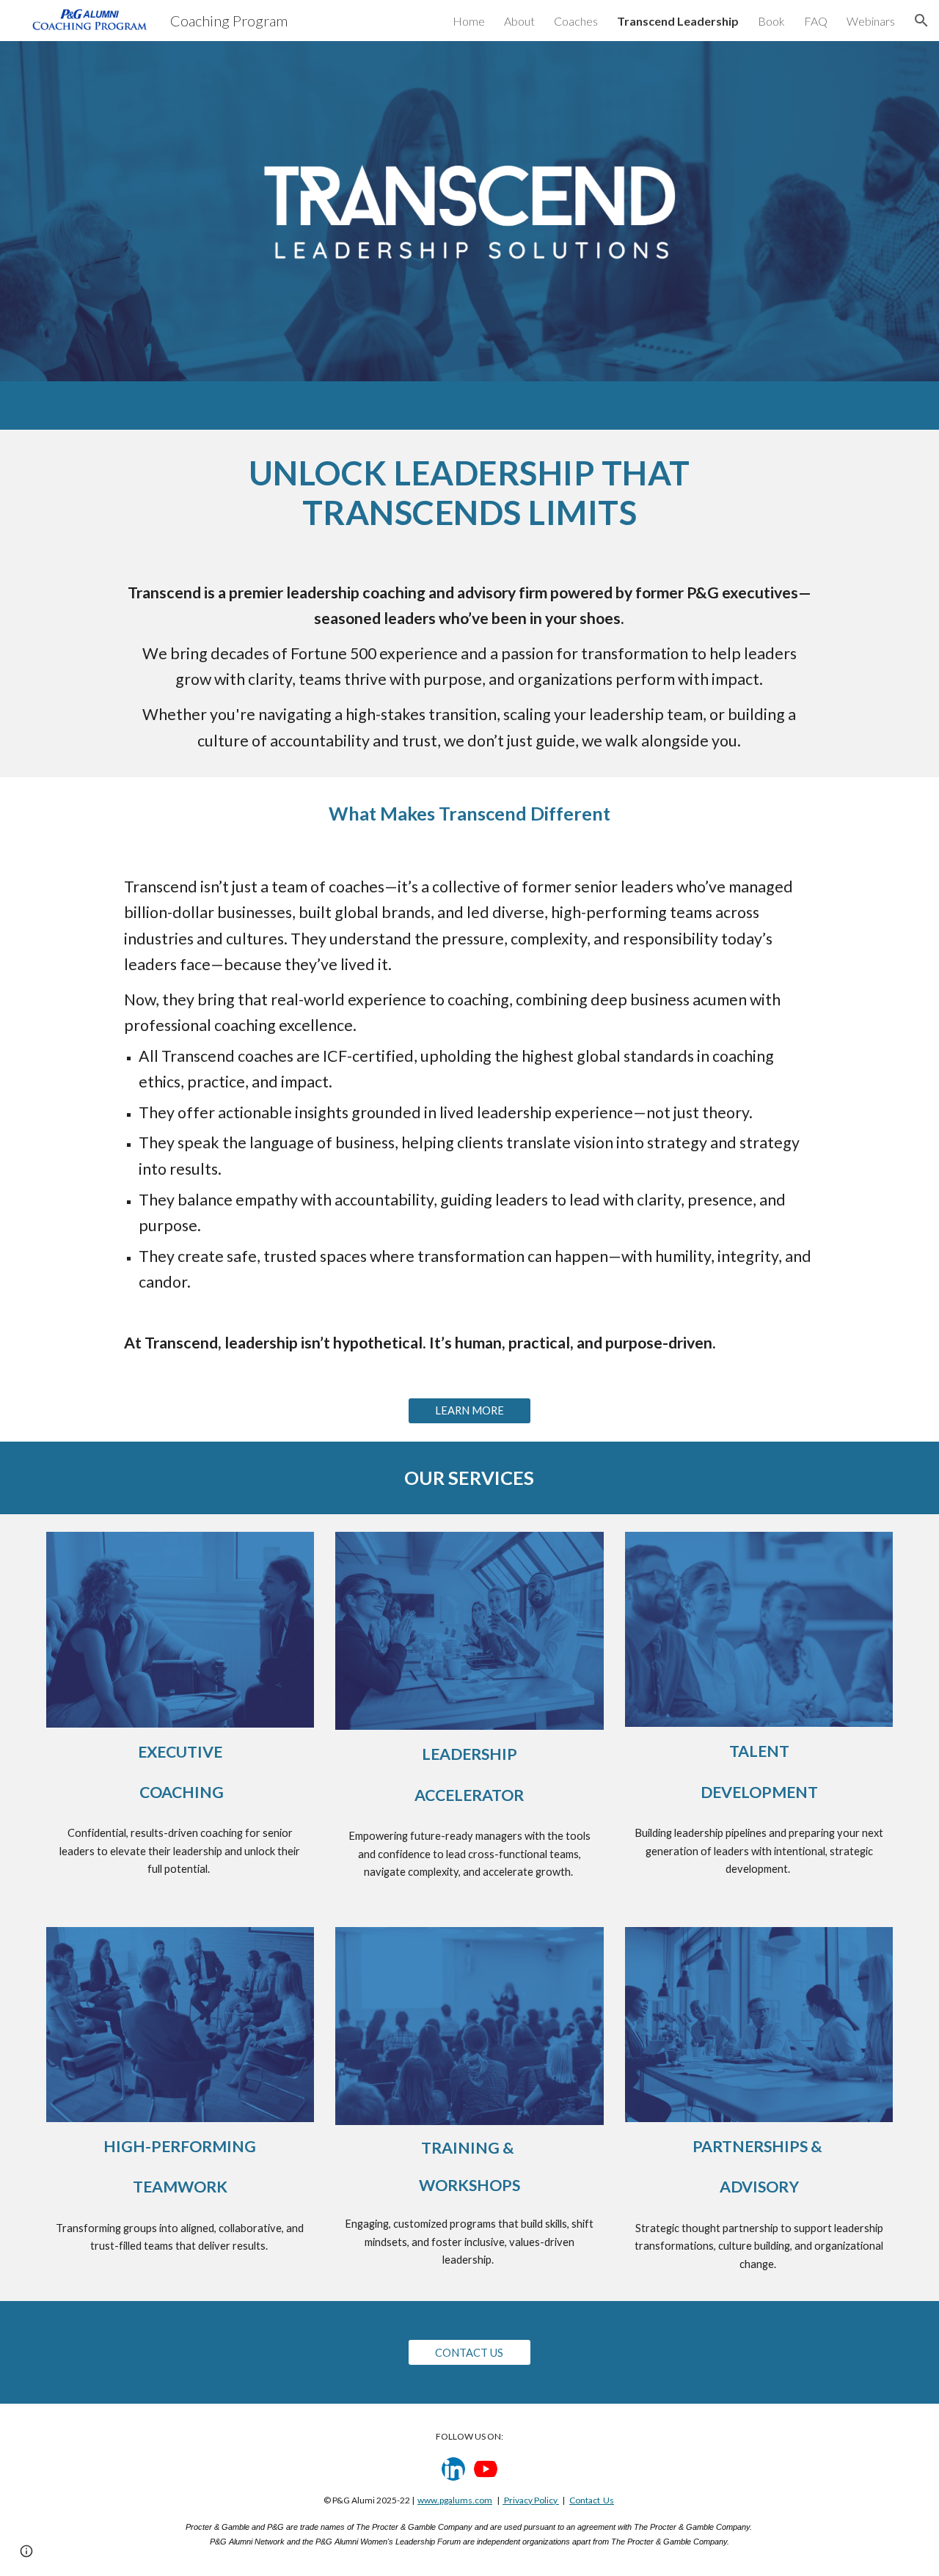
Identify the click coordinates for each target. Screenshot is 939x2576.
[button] (921, 21)
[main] (469, 493)
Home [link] (469, 21)
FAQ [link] (816, 21)
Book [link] (771, 21)
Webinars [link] (871, 21)
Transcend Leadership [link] (678, 21)
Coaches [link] (576, 21)
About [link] (519, 21)
